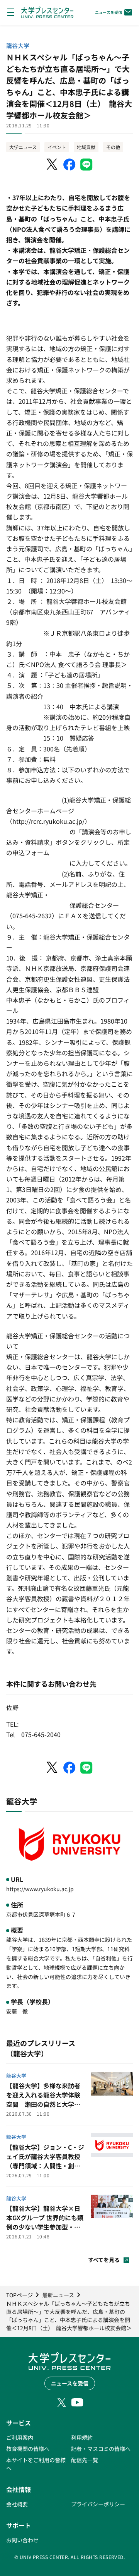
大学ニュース (23, 147)
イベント (57, 147)
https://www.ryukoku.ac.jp (40, 1889)
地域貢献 (86, 147)
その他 (113, 147)
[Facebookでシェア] (69, 165)
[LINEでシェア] (86, 165)
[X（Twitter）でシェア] (53, 165)
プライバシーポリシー (98, 2504)
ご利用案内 (20, 2437)
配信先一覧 (85, 2460)
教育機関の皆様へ (28, 2449)
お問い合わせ (22, 2540)
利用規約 (82, 2437)
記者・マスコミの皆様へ (101, 2449)
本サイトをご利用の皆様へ (36, 2464)
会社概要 (17, 2504)
